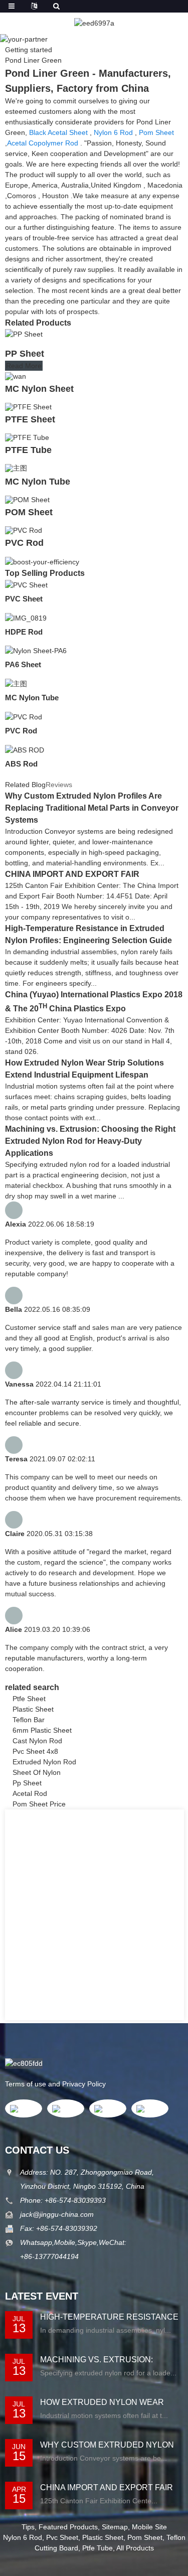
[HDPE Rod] (26, 618)
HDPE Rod (24, 632)
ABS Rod (21, 764)
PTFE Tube (28, 450)
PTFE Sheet (30, 419)
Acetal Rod (30, 1793)
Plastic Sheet (33, 1709)
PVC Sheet (24, 599)
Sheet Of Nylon (37, 1772)
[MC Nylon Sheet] (16, 375)
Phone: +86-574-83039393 (63, 2200)
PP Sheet (25, 354)
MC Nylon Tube (38, 482)
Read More (24, 366)
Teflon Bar (29, 1720)
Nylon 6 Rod (113, 132)
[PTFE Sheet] (28, 406)
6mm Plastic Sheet (42, 1730)
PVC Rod (24, 543)
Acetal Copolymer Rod (43, 143)
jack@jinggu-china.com (57, 2214)
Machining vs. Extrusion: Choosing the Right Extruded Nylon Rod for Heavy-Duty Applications (90, 1141)
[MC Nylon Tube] (16, 468)
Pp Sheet (27, 1783)
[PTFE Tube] (27, 437)
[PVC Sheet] (26, 584)
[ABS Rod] (25, 749)
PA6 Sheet (23, 664)
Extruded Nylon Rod (44, 1762)
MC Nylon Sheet (39, 389)
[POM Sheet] (27, 499)
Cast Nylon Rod (37, 1741)
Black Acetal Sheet (58, 132)
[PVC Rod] (24, 530)
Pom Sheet (156, 132)
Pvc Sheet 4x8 (35, 1751)
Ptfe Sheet (29, 1699)
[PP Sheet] (24, 334)
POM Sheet (29, 512)
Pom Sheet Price (39, 1804)
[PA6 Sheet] (36, 651)
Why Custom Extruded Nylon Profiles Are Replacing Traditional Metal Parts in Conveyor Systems (92, 808)
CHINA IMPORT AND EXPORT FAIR (72, 874)
